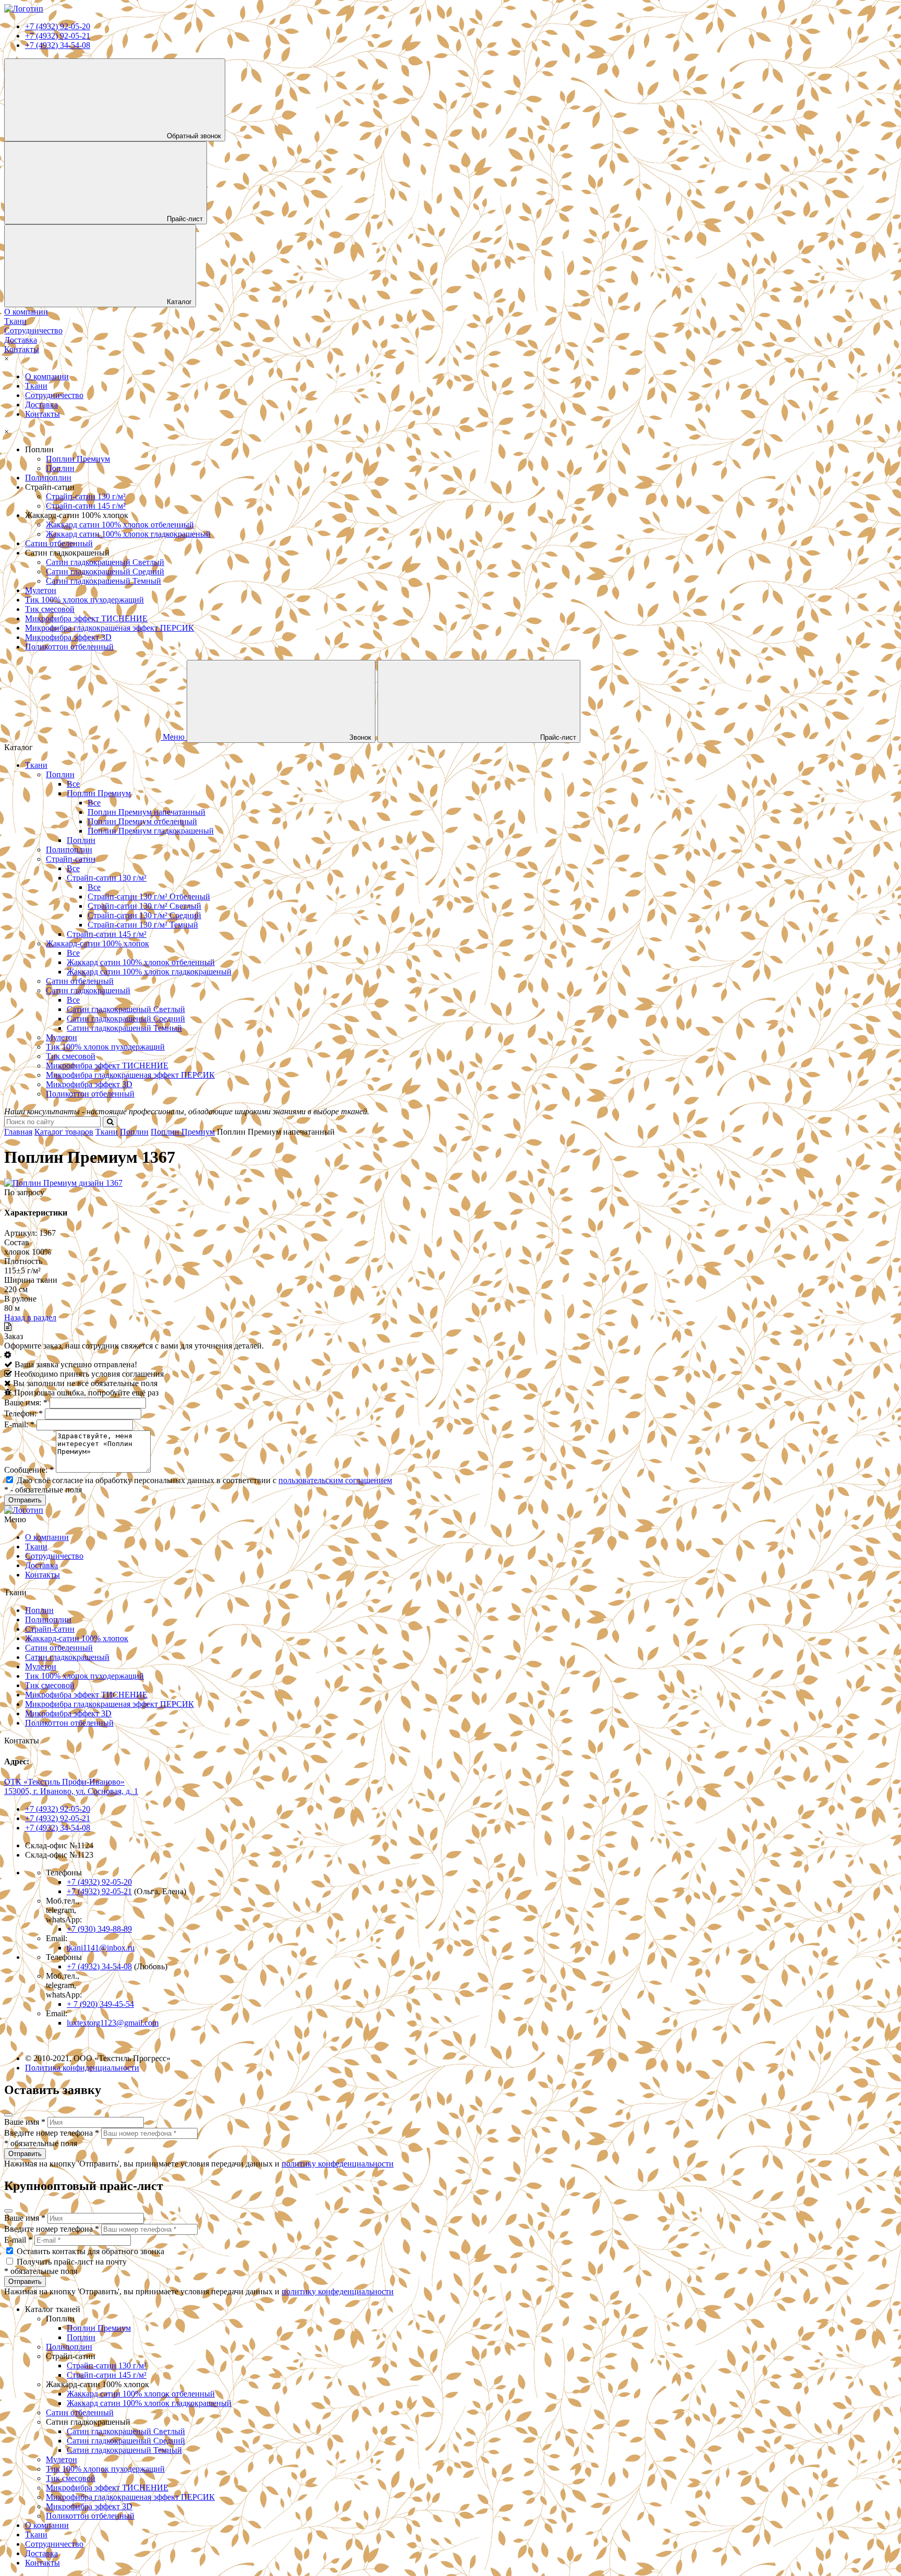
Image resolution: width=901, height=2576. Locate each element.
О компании (47, 376)
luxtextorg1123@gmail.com (113, 2023)
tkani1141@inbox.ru (101, 1948)
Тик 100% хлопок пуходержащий (84, 600)
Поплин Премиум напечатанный (147, 812)
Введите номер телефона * (52, 2133)
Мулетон (41, 590)
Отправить (25, 2154)
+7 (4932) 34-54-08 (58, 45)
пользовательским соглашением (335, 1480)
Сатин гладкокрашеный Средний (105, 571)
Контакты (42, 414)
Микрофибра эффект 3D (68, 637)
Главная (18, 1132)
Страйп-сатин (71, 859)
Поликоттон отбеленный (69, 647)
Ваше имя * (25, 2122)
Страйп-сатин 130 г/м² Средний (144, 915)
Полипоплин (48, 478)
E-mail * (18, 2240)
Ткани (36, 386)
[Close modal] (8, 2115)
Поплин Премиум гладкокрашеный (151, 831)
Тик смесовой (50, 609)
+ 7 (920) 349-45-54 (100, 2004)
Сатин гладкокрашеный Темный (104, 581)
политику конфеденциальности (338, 2164)
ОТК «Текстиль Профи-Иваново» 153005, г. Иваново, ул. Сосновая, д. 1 (71, 1786)
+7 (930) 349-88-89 (99, 1929)
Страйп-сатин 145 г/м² (86, 506)
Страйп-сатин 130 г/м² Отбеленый (149, 896)
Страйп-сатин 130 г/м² (86, 496)
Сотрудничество (54, 395)
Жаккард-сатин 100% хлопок (98, 943)
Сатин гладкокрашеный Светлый (105, 562)
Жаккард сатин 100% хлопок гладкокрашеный (128, 534)
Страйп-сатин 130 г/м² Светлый (144, 906)
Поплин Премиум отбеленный (142, 821)
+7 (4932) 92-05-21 (58, 36)
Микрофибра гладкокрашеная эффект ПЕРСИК (109, 628)
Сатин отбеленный (59, 543)
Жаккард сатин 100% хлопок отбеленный (120, 525)
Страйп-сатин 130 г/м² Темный (143, 925)
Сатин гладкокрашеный (88, 990)
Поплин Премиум (78, 459)
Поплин (60, 468)
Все (73, 784)
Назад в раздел (30, 1317)
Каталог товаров (64, 1132)
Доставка (41, 405)
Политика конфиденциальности (82, 2068)
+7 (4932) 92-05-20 (58, 26)
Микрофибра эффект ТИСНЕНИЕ (86, 618)
